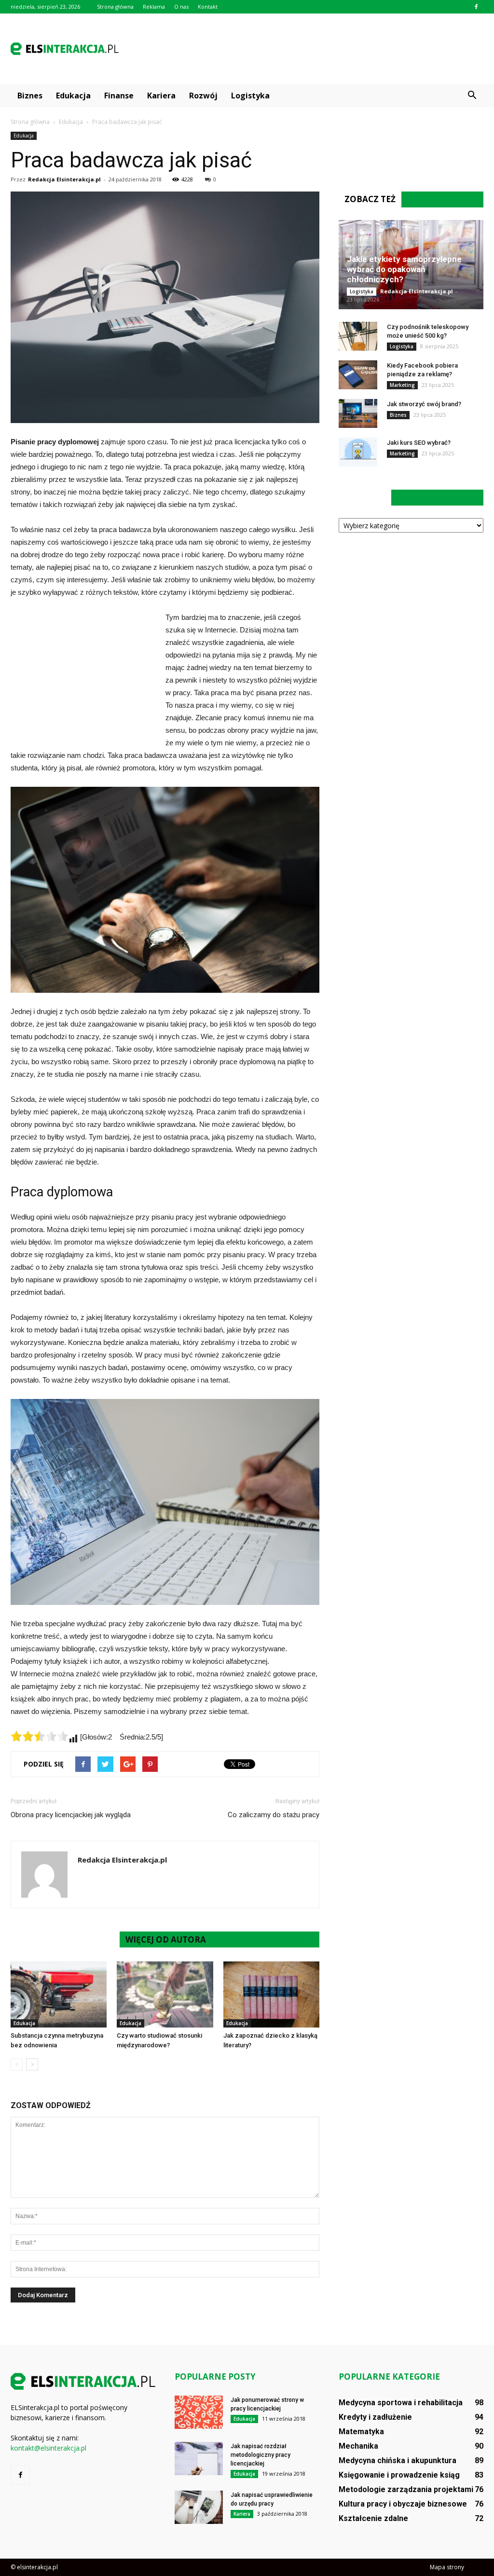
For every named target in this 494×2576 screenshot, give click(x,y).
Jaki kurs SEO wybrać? (419, 443)
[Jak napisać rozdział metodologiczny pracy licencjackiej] (199, 2459)
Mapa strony (447, 2567)
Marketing (402, 385)
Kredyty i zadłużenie (375, 2417)
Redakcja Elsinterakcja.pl (64, 179)
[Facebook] (476, 7)
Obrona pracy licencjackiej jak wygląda (71, 1815)
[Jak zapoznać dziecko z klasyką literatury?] (271, 1994)
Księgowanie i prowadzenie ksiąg (399, 2475)
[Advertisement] (308, 49)
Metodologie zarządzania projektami (406, 2489)
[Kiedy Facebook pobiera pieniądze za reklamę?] (358, 375)
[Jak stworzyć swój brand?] (358, 413)
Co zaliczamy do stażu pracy (274, 1815)
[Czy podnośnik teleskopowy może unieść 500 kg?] (358, 336)
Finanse (119, 96)
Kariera (161, 96)
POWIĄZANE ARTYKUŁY (65, 1939)
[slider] (40, 1736)
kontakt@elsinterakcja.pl (48, 2448)
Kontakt (208, 7)
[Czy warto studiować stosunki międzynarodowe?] (165, 1994)
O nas (181, 7)
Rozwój (203, 96)
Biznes (30, 96)
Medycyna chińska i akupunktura (398, 2460)
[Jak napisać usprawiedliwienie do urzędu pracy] (199, 2507)
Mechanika (358, 2446)
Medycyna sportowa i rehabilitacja (401, 2403)
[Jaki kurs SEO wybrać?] (358, 452)
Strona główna (115, 7)
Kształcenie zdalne (373, 2518)
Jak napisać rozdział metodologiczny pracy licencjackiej (261, 2455)
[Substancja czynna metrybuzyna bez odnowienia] (59, 1994)
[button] (472, 96)
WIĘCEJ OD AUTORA (166, 1939)
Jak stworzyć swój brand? (424, 404)
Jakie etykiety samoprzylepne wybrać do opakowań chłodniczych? (404, 269)
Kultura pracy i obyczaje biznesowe (403, 2504)
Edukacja (73, 96)
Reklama (154, 7)
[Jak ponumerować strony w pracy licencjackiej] (199, 2412)
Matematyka (361, 2432)
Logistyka (250, 96)
